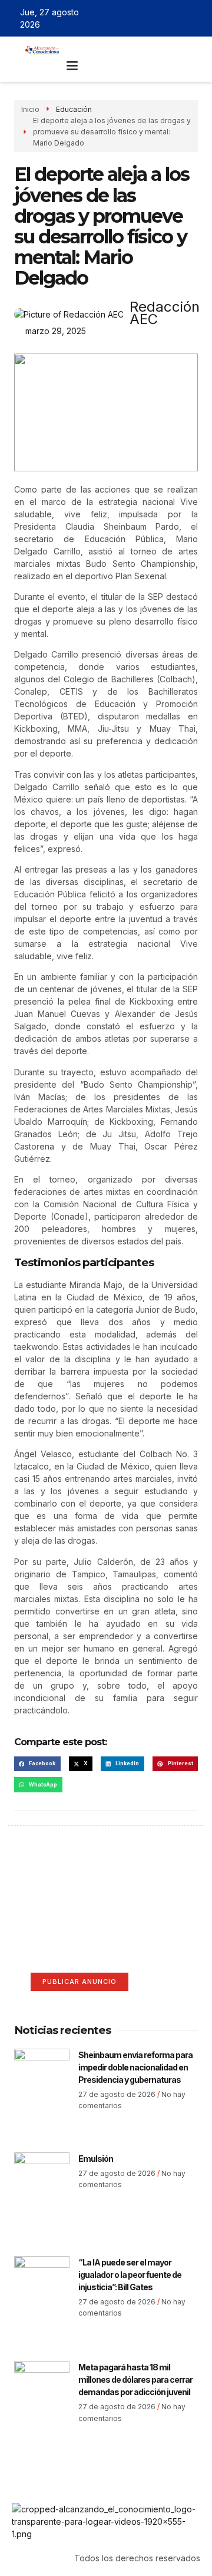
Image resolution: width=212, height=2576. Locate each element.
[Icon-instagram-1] (179, 18)
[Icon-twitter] (162, 18)
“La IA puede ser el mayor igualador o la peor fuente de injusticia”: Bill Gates (130, 2275)
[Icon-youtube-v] (196, 18)
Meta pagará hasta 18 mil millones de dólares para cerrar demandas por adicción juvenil (135, 2380)
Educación (75, 109)
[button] (72, 65)
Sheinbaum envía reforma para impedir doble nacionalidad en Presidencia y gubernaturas (135, 2067)
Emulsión (96, 2159)
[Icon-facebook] (145, 18)
